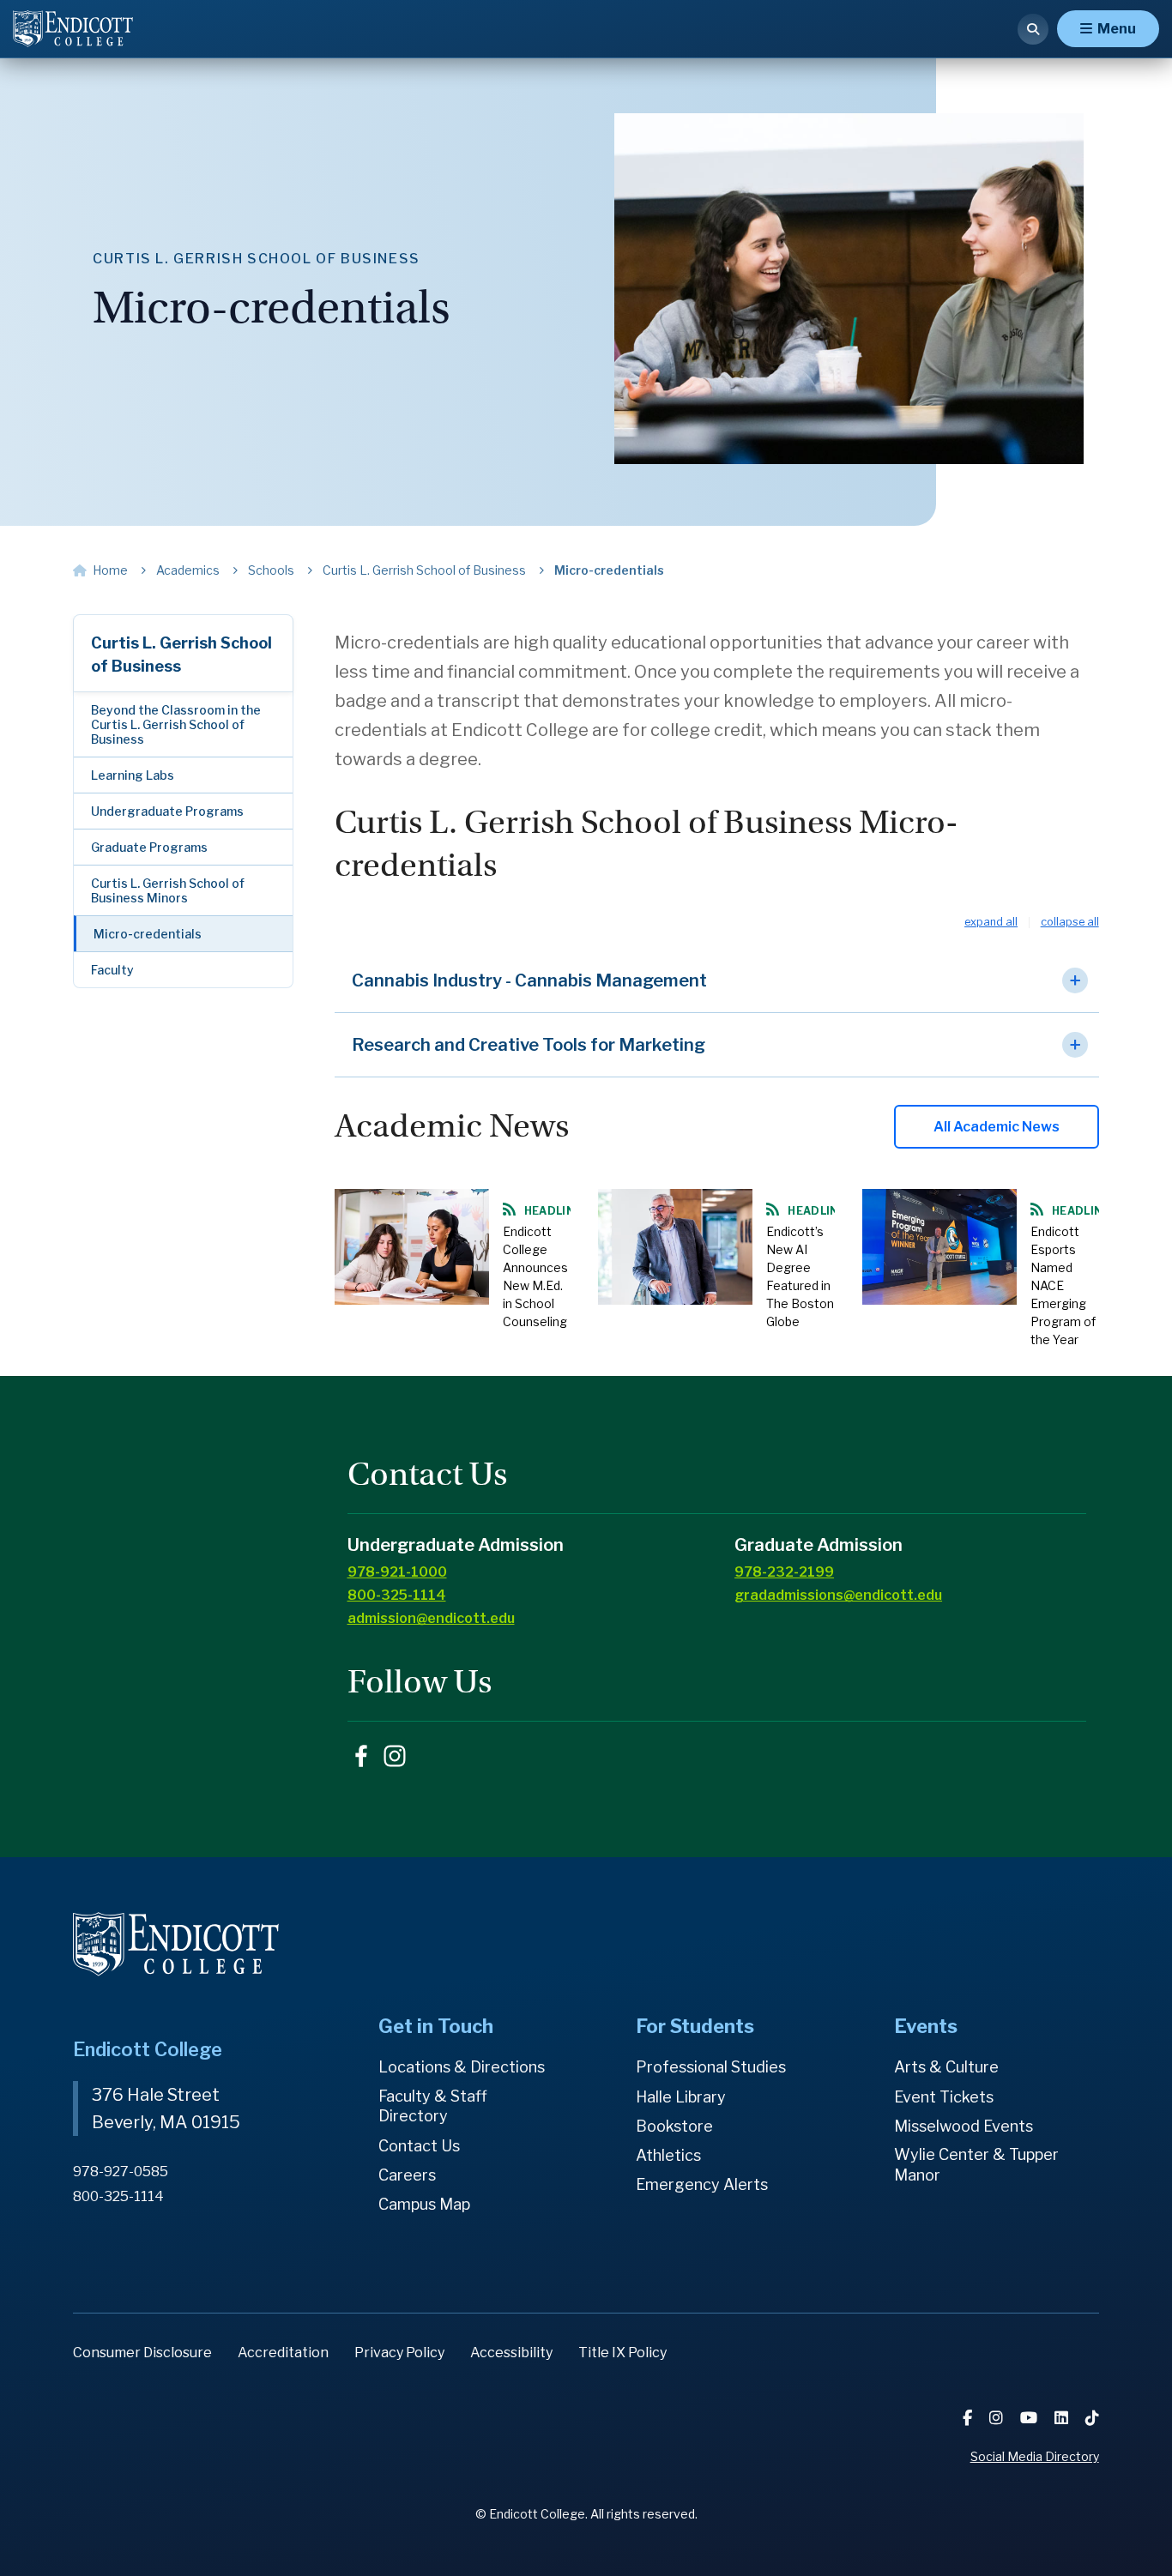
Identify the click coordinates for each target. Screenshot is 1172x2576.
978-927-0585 (121, 2172)
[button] (717, 981)
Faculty (112, 970)
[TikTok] (1092, 2418)
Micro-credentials (148, 934)
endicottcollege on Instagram (395, 1756)
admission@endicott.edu (431, 1618)
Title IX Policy (622, 2353)
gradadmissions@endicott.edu (838, 1595)
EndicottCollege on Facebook (361, 1756)
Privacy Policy (399, 2353)
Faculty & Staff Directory (433, 2106)
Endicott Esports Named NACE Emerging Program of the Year (1063, 1285)
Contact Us (419, 2146)
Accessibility (511, 2353)
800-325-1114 (397, 1595)
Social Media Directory (1035, 2456)
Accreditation (283, 2353)
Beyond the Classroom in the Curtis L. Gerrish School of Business (176, 724)
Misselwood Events (964, 2126)
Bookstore (674, 2126)
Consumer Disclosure (142, 2353)
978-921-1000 (397, 1572)
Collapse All (1070, 923)
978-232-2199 (784, 1572)
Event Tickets (944, 2097)
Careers (407, 2175)
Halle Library (681, 2097)
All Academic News (997, 1127)
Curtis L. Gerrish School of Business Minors (168, 890)
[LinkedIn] (1063, 2418)
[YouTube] (1030, 2418)
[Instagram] (998, 2418)
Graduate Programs (149, 847)
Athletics (668, 2155)
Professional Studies (711, 2067)
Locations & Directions (462, 2067)
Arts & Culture (946, 2067)
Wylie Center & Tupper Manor (976, 2165)
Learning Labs (133, 775)
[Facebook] (969, 2418)
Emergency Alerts (702, 2184)
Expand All (991, 923)
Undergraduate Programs (167, 811)
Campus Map (424, 2204)
